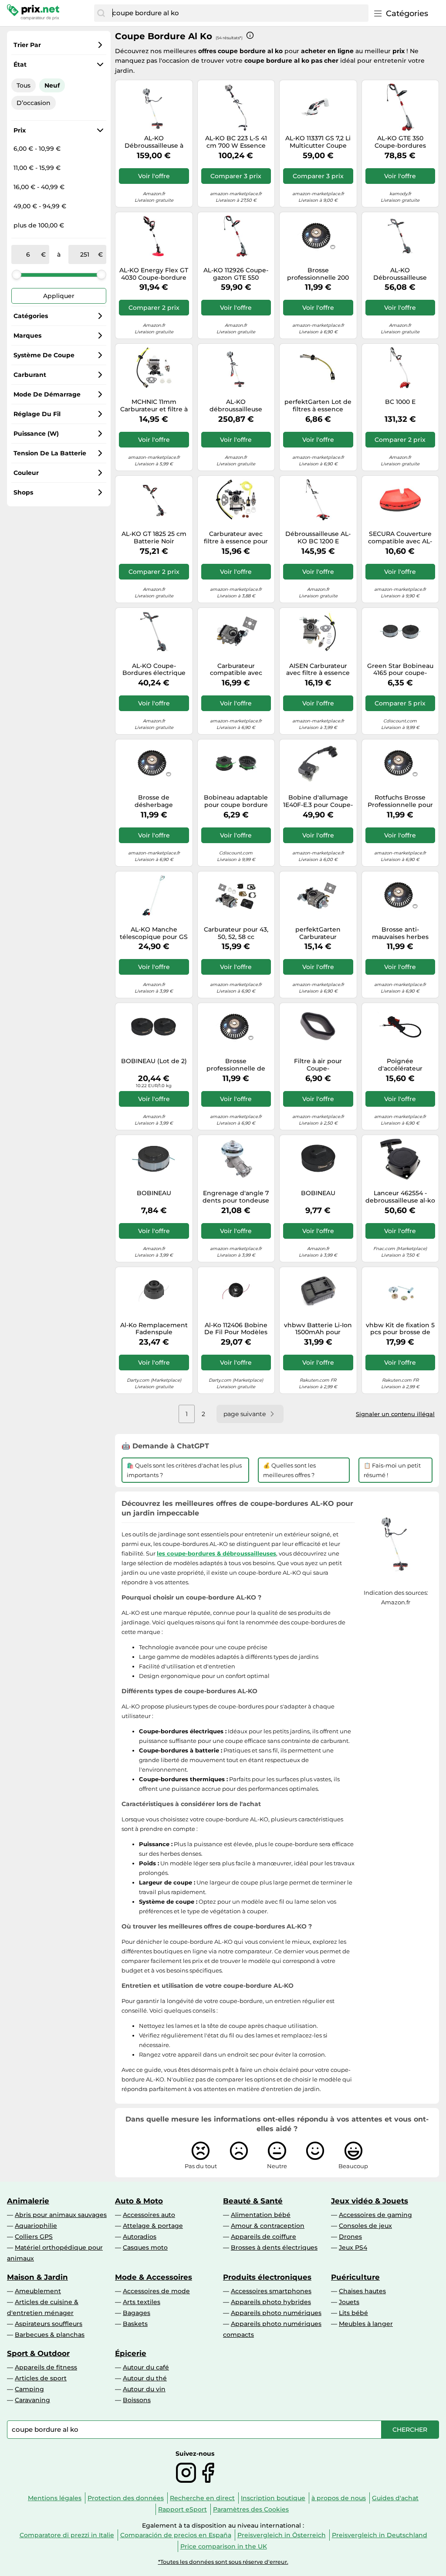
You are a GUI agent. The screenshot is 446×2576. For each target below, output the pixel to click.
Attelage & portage (153, 2226)
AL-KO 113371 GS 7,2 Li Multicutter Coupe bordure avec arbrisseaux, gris (318, 142)
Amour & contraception (268, 2226)
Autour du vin (144, 2389)
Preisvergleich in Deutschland (380, 2535)
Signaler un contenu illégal (395, 1414)
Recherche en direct (202, 2498)
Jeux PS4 (353, 2247)
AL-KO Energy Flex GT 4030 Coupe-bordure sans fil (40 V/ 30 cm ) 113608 (154, 274)
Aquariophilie (36, 2226)
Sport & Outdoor (38, 2353)
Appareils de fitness (46, 2367)
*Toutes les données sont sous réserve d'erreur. (223, 2562)
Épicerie (131, 2353)
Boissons (137, 2400)
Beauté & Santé (253, 2201)
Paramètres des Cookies (251, 2509)
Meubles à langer (366, 2324)
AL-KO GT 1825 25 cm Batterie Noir (154, 538)
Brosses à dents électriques (274, 2247)
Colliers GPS (34, 2237)
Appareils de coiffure (264, 2237)
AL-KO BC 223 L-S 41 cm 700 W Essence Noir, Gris (236, 142)
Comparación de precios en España (176, 2535)
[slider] (17, 275)
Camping (29, 2389)
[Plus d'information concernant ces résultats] (250, 35)
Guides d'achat (395, 2498)
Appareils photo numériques (276, 2313)
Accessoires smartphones (271, 2291)
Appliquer (59, 296)
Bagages (137, 2313)
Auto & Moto (139, 2201)
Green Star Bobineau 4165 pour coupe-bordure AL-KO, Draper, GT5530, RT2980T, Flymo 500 (400, 670)
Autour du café (146, 2367)
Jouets (349, 2302)
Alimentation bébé (261, 2215)
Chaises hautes (362, 2291)
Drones (350, 2237)
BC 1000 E (400, 402)
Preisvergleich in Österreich (282, 2535)
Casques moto (145, 2247)
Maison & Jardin (37, 2277)
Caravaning (32, 2400)
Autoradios (140, 2237)
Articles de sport (41, 2378)
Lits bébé (353, 2313)
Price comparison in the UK (224, 2546)
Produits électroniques (267, 2277)
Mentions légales (55, 2498)
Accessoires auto (149, 2215)
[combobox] (238, 13)
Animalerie (28, 2201)
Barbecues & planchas (50, 2335)
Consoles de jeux (365, 2226)
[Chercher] (101, 13)
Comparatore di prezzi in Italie (67, 2535)
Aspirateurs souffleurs (49, 2324)
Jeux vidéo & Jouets (370, 2201)
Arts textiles (142, 2302)
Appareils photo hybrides (271, 2302)
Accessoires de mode (156, 2291)
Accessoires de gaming (375, 2215)
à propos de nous (339, 2498)
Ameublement (38, 2291)
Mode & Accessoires (154, 2277)
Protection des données (126, 2498)
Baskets (135, 2324)
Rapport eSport (182, 2509)
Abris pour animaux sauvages (61, 2215)
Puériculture (355, 2277)
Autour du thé (145, 2378)
